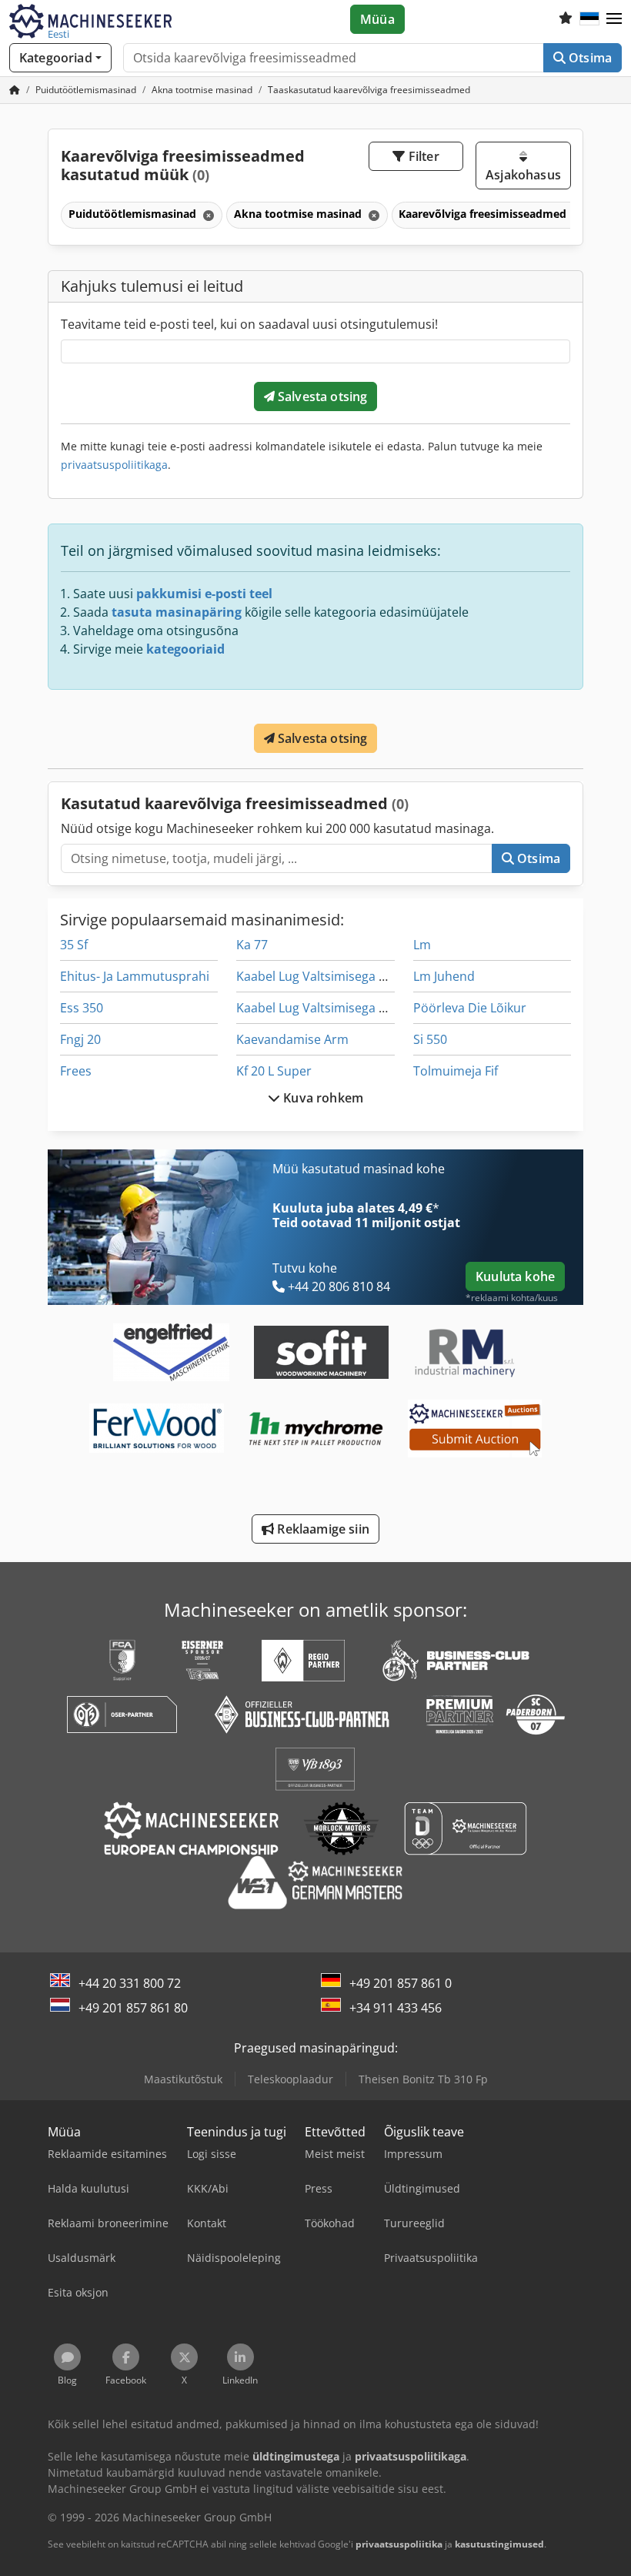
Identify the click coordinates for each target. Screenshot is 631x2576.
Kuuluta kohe (515, 1276)
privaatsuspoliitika (399, 2544)
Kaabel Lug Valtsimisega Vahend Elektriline (360, 1008)
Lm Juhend (444, 976)
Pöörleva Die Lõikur (470, 1008)
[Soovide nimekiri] (566, 19)
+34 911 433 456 (396, 2008)
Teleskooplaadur (290, 2079)
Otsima (589, 58)
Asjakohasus (523, 175)
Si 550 (430, 1039)
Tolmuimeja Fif (456, 1071)
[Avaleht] (15, 90)
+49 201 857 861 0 (401, 1983)
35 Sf (74, 945)
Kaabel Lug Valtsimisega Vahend (330, 976)
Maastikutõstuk (183, 2079)
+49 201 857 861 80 (133, 2008)
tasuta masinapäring (177, 612)
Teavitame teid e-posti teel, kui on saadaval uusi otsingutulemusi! (249, 324)
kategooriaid (185, 649)
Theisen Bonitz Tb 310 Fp (423, 2079)
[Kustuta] (207, 215)
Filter (422, 156)
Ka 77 (252, 945)
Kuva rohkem (322, 1098)
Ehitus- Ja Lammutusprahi (135, 976)
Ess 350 (82, 1008)
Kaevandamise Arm (292, 1039)
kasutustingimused (499, 2544)
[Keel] (589, 19)
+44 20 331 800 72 (130, 1983)
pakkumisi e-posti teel (204, 594)
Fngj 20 (80, 1039)
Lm (422, 945)
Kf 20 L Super (274, 1071)
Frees (76, 1071)
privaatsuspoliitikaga (114, 465)
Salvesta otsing (321, 396)
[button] (614, 19)
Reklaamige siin (322, 1529)
